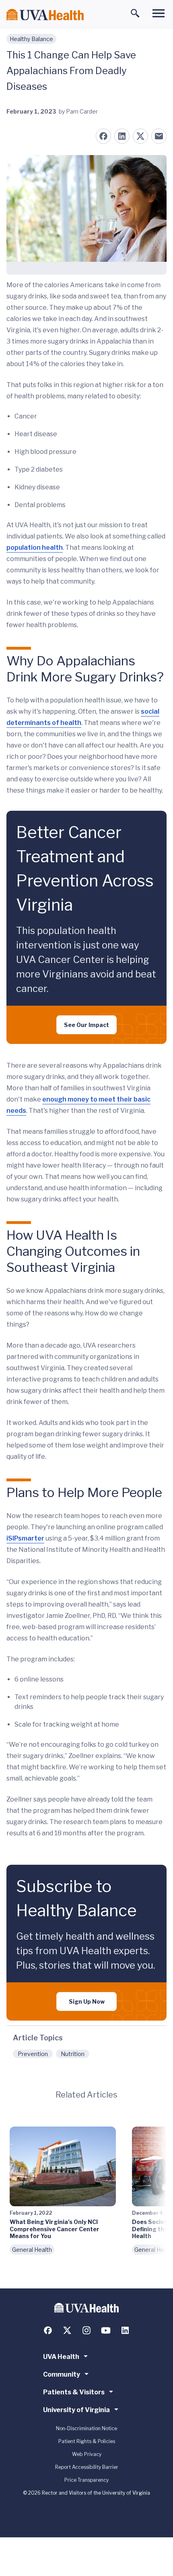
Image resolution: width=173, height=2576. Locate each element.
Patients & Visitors (74, 2392)
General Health (32, 2250)
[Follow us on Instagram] (86, 2330)
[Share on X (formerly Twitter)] (140, 136)
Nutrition (73, 2054)
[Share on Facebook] (103, 136)
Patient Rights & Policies (87, 2441)
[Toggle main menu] (159, 13)
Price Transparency (86, 2480)
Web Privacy (87, 2454)
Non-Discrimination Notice (86, 2428)
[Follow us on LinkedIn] (125, 2330)
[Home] (45, 15)
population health (35, 548)
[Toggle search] (135, 13)
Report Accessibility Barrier (87, 2467)
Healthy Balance (31, 39)
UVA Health (61, 2357)
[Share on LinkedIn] (122, 136)
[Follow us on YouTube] (106, 2330)
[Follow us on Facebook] (48, 2330)
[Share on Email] (159, 136)
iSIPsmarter (25, 1538)
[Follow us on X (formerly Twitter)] (67, 2330)
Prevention (33, 2054)
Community (62, 2374)
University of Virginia (76, 2410)
